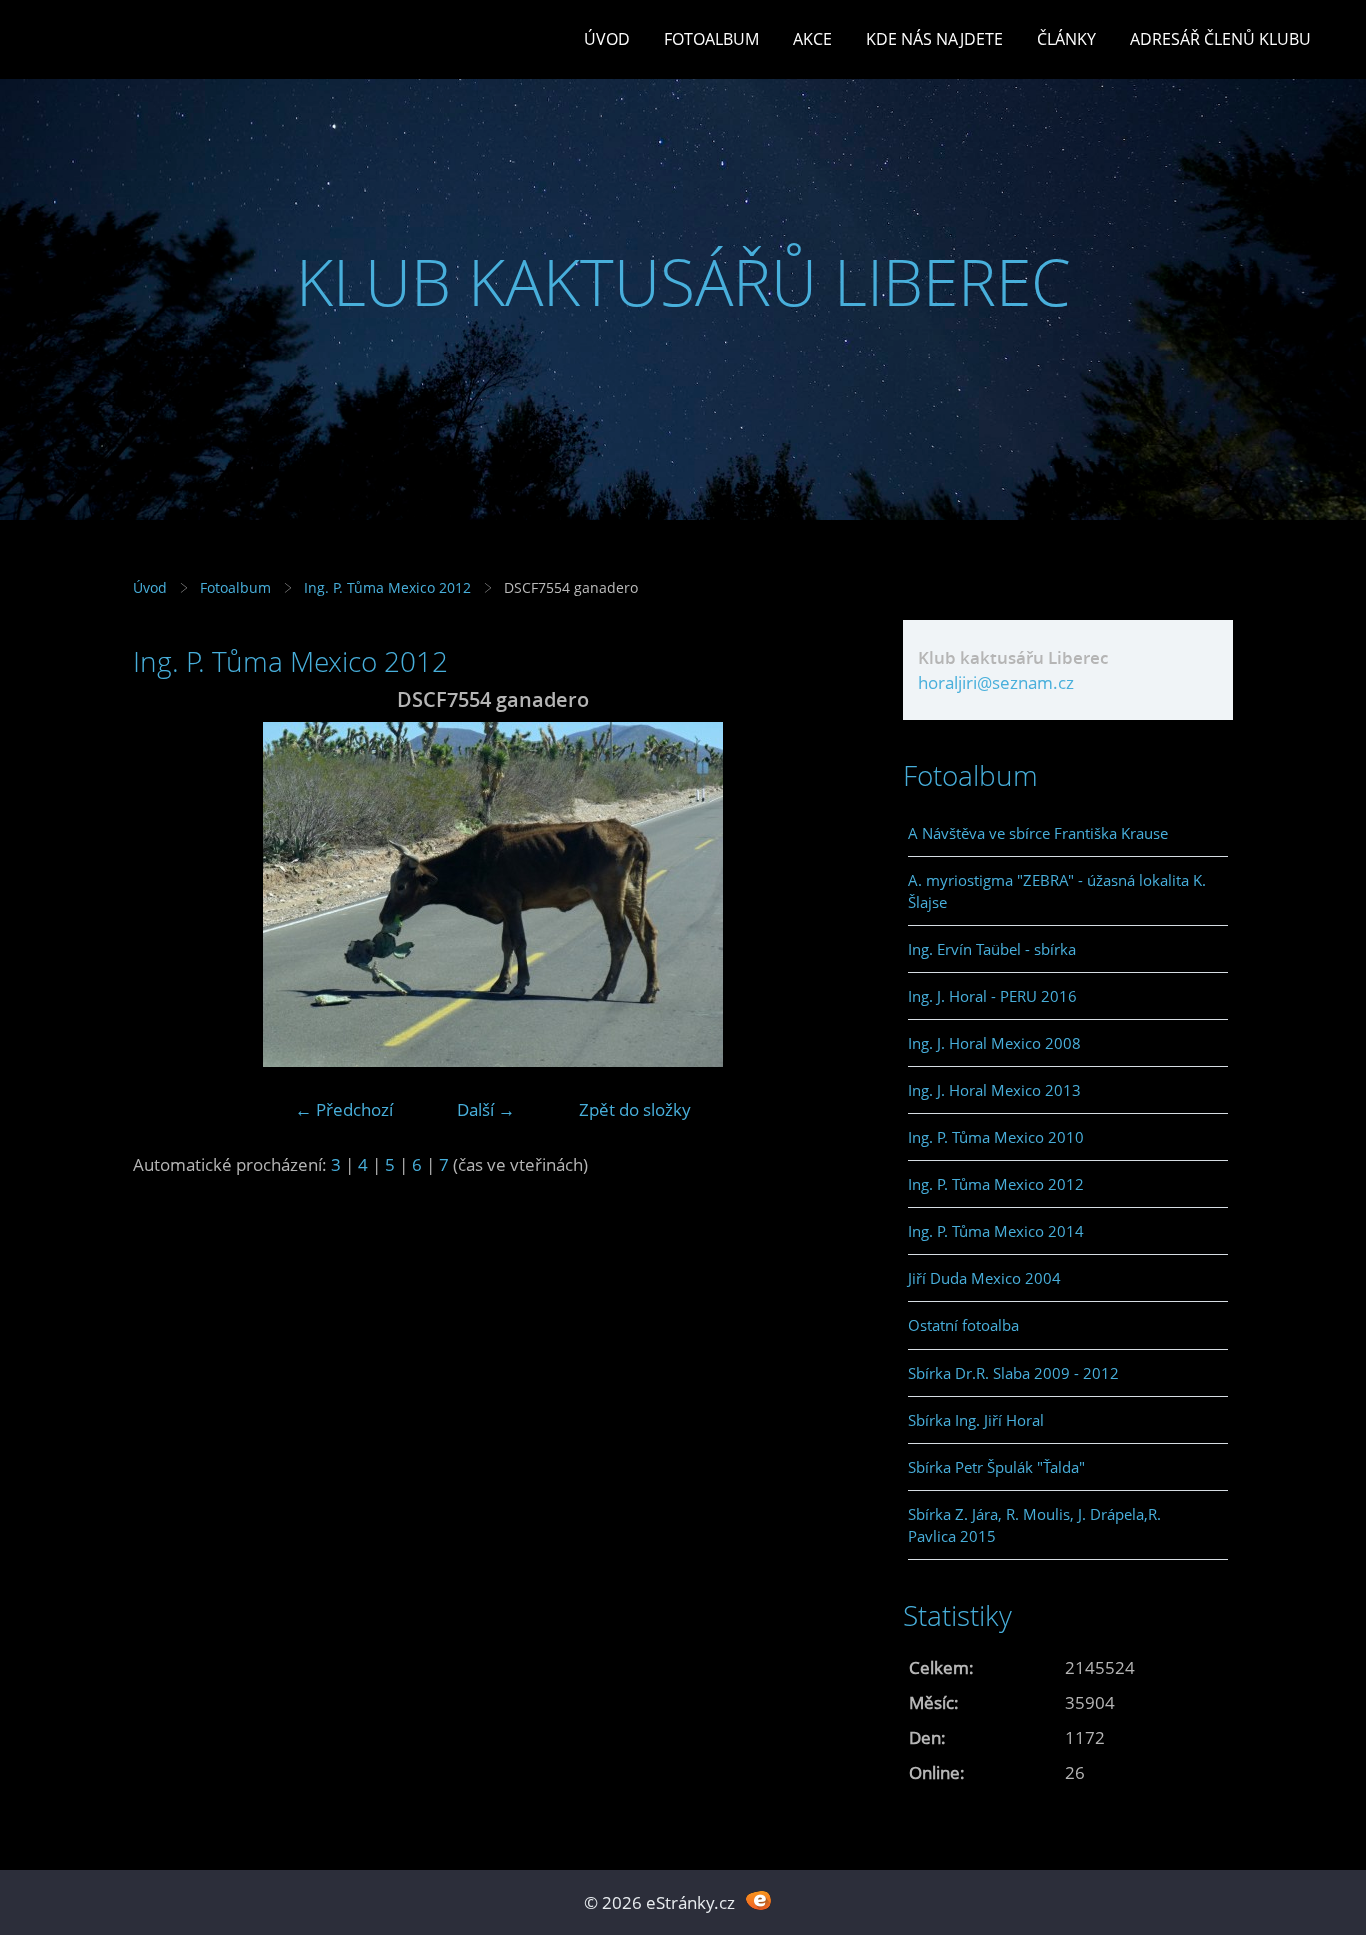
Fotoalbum (711, 39)
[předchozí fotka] (165, 894)
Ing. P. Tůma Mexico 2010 (996, 1137)
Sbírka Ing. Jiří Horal (976, 1420)
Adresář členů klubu (1220, 39)
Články (1066, 39)
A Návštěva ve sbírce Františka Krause (1038, 833)
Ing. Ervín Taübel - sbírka (992, 949)
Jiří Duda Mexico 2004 (984, 1278)
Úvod (607, 39)
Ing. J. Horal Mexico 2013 (994, 1090)
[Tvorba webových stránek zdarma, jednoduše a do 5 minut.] (758, 1900)
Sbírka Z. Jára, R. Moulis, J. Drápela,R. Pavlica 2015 (1034, 1525)
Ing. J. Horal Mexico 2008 (994, 1043)
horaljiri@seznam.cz (996, 682)
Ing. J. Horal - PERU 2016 (992, 996)
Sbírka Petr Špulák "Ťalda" (996, 1467)
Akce (812, 39)
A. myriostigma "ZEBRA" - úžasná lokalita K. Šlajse (1057, 891)
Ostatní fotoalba (963, 1325)
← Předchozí (344, 1109)
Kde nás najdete (934, 39)
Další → (486, 1109)
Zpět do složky (635, 1109)
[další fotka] (820, 894)
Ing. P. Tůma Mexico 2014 (996, 1231)
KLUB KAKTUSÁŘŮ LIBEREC (683, 281)
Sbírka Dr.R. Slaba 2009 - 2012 (1013, 1373)
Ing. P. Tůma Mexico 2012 (387, 587)
